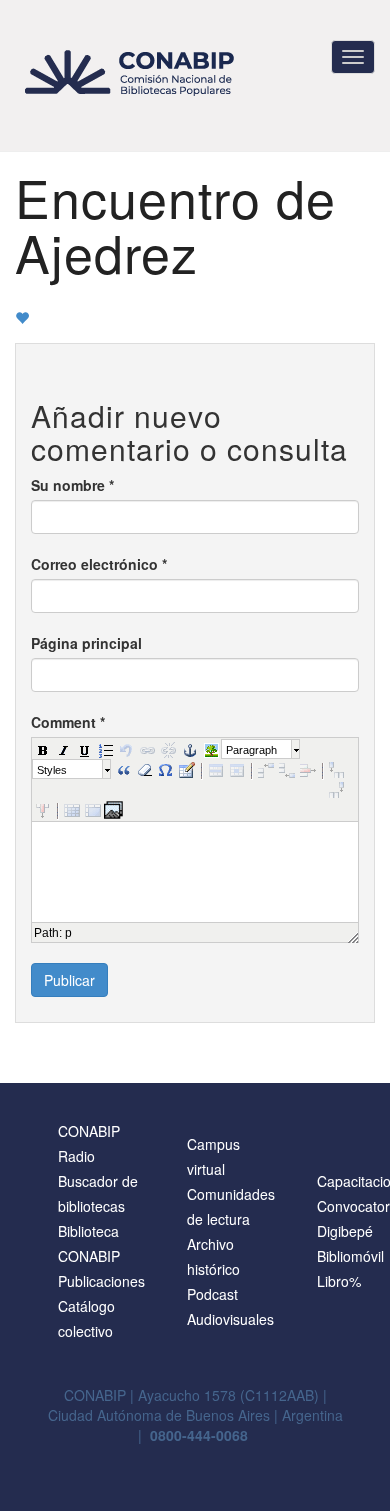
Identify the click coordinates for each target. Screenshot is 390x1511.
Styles (52, 770)
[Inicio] (132, 72)
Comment (68, 722)
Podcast (212, 1294)
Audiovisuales (230, 1319)
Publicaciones (101, 1281)
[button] (42, 749)
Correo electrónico (99, 564)
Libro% (339, 1281)
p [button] (68, 933)
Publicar (69, 980)
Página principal (86, 643)
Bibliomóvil (350, 1256)
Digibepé (345, 1231)
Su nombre (72, 485)
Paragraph (251, 750)
